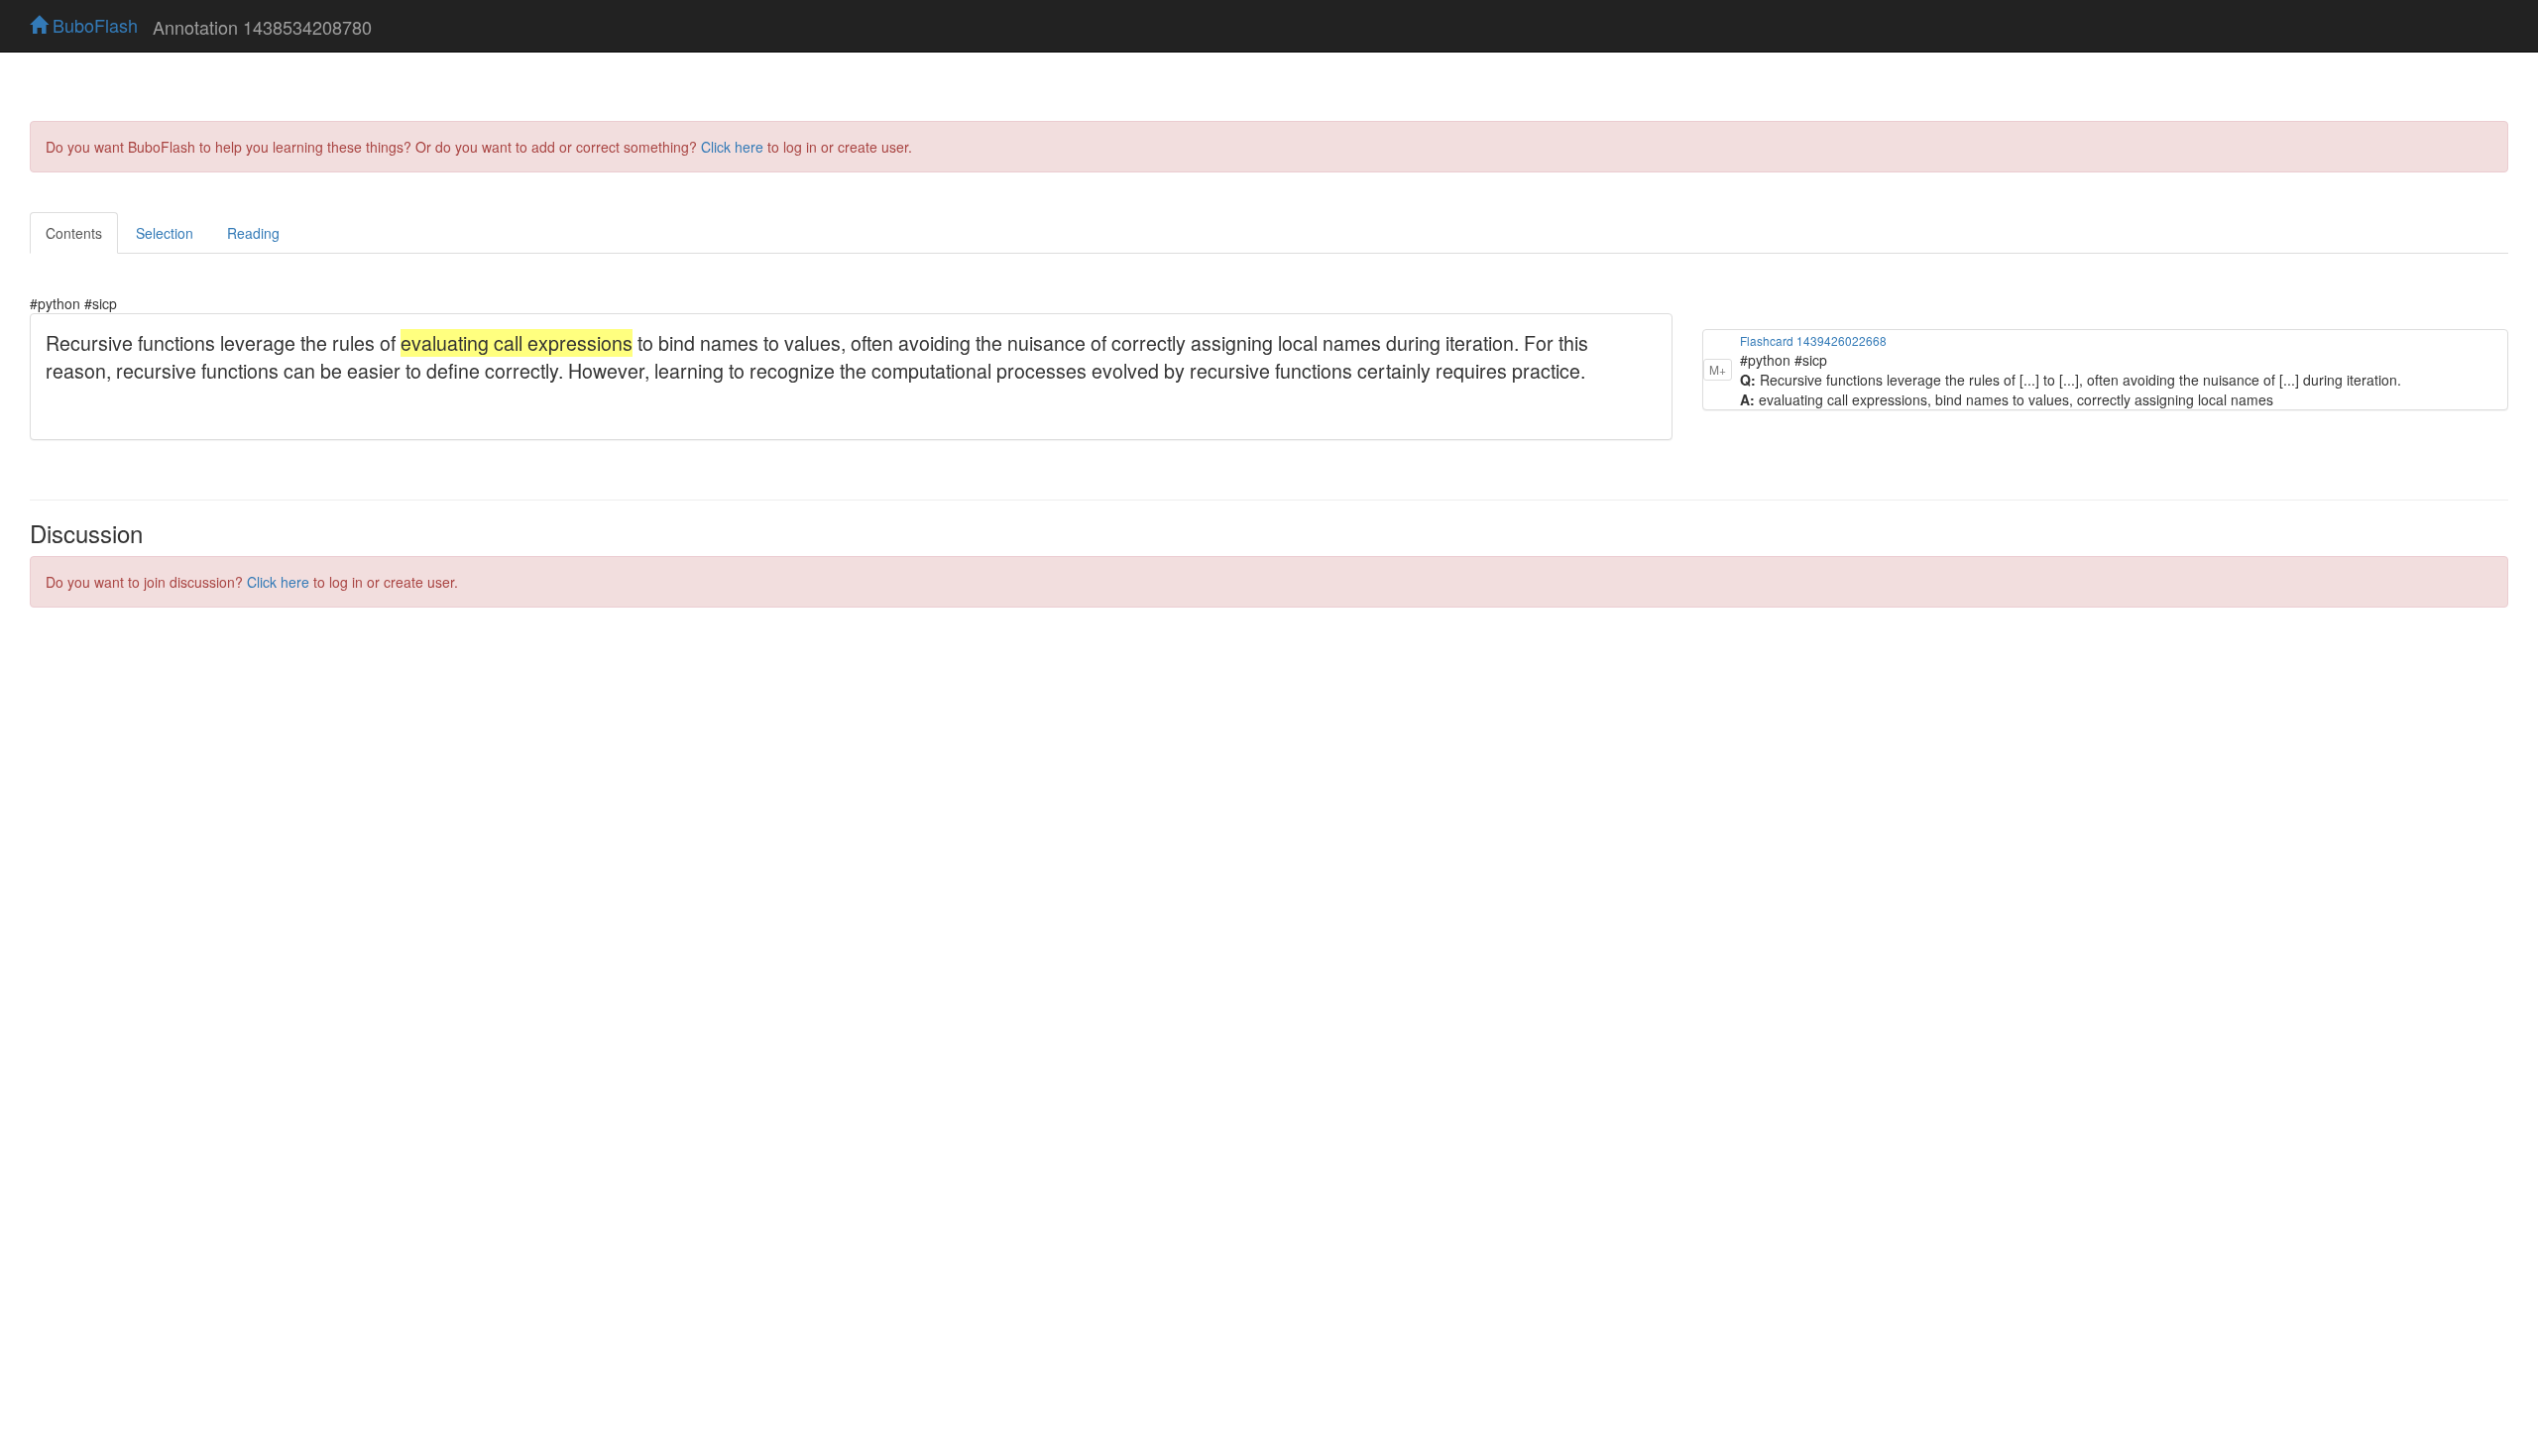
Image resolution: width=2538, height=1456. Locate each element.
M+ (1718, 369)
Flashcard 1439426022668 (1813, 340)
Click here (732, 147)
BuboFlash (93, 25)
